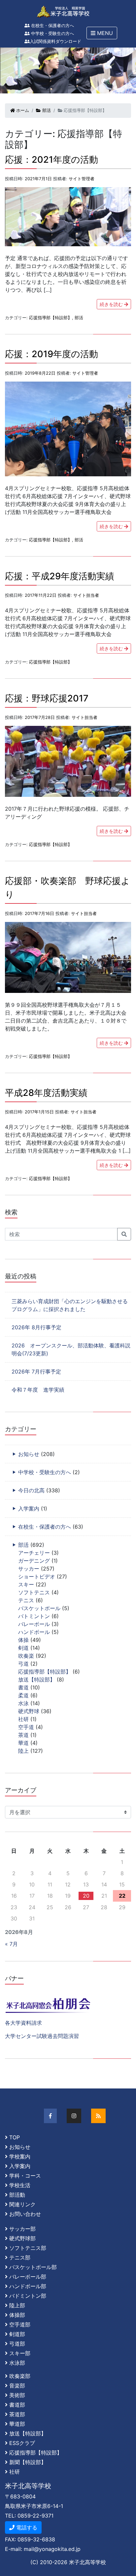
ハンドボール (34, 1632)
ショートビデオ (37, 1576)
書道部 (17, 2405)
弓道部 (17, 2344)
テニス (26, 1600)
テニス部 (20, 2257)
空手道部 (20, 2324)
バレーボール (34, 1624)
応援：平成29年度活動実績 (60, 576)
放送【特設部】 (37, 1679)
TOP (15, 2137)
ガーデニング (34, 1561)
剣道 (23, 1648)
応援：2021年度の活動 (51, 160)
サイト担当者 (86, 595)
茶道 (23, 1735)
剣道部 (17, 2334)
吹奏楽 (26, 1656)
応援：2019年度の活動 (51, 354)
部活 (46, 110)
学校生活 (20, 2185)
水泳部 (17, 2363)
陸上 (23, 1751)
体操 (23, 1640)
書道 (23, 1687)
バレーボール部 (28, 2277)
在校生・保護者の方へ (52, 26)
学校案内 (20, 2156)
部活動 (17, 2195)
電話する (26, 2527)
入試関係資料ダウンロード (55, 41)
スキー (26, 1584)
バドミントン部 (28, 2296)
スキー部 (20, 2353)
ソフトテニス (34, 1592)
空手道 (26, 1727)
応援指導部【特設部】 (51, 318)
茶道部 (17, 2414)
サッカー (29, 1569)
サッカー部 (22, 2229)
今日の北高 (31, 1490)
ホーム (22, 110)
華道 (23, 1743)
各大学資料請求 (23, 2023)
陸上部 (17, 2305)
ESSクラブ (22, 2443)
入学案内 (29, 1508)
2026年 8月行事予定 (36, 1327)
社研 (23, 1719)
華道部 (17, 2424)
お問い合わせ (25, 2214)
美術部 (17, 2395)
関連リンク (22, 2204)
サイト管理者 (82, 179)
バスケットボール (39, 1608)
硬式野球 (29, 1711)
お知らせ (29, 1454)
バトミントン (34, 1616)
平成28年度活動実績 (46, 1093)
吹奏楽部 (20, 2376)
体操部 (17, 2315)
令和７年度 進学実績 (38, 1390)
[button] (102, 33)
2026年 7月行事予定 (36, 1372)
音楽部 (17, 2386)
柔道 (23, 1695)
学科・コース (25, 2176)
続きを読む (112, 304)
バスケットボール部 (33, 2267)
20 (86, 1896)
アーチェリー (34, 1553)
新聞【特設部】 (28, 2462)
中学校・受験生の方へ (52, 34)
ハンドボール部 (28, 2286)
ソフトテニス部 (28, 2248)
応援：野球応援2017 (47, 698)
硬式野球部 (22, 2238)
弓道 (23, 1664)
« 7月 (11, 1944)
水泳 (23, 1703)
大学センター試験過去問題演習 (42, 2036)
